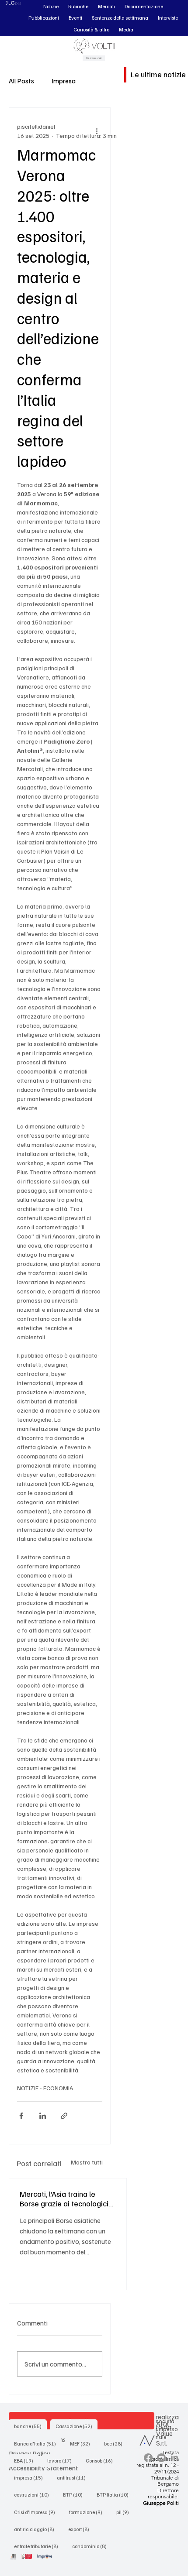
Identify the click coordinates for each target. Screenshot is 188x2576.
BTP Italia (115, 2494)
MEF (83, 2443)
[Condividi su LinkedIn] (43, 2116)
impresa (31, 2477)
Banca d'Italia (38, 2443)
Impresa (64, 81)
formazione (88, 2512)
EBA (26, 2460)
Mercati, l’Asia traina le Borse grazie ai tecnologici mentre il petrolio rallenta (64, 2199)
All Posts (21, 81)
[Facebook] (148, 2458)
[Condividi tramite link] (64, 2116)
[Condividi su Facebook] (21, 2116)
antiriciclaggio (37, 2529)
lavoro (62, 2460)
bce (116, 2443)
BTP (75, 2494)
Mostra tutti (87, 2162)
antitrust (74, 2477)
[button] (51, 7)
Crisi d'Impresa (37, 2512)
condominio (92, 2546)
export (81, 2529)
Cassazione (77, 2426)
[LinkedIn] (174, 2458)
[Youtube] (161, 2458)
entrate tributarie (39, 2546)
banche (30, 2426)
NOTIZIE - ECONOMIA (45, 2088)
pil (125, 2512)
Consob (102, 2460)
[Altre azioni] (97, 131)
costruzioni (34, 2494)
